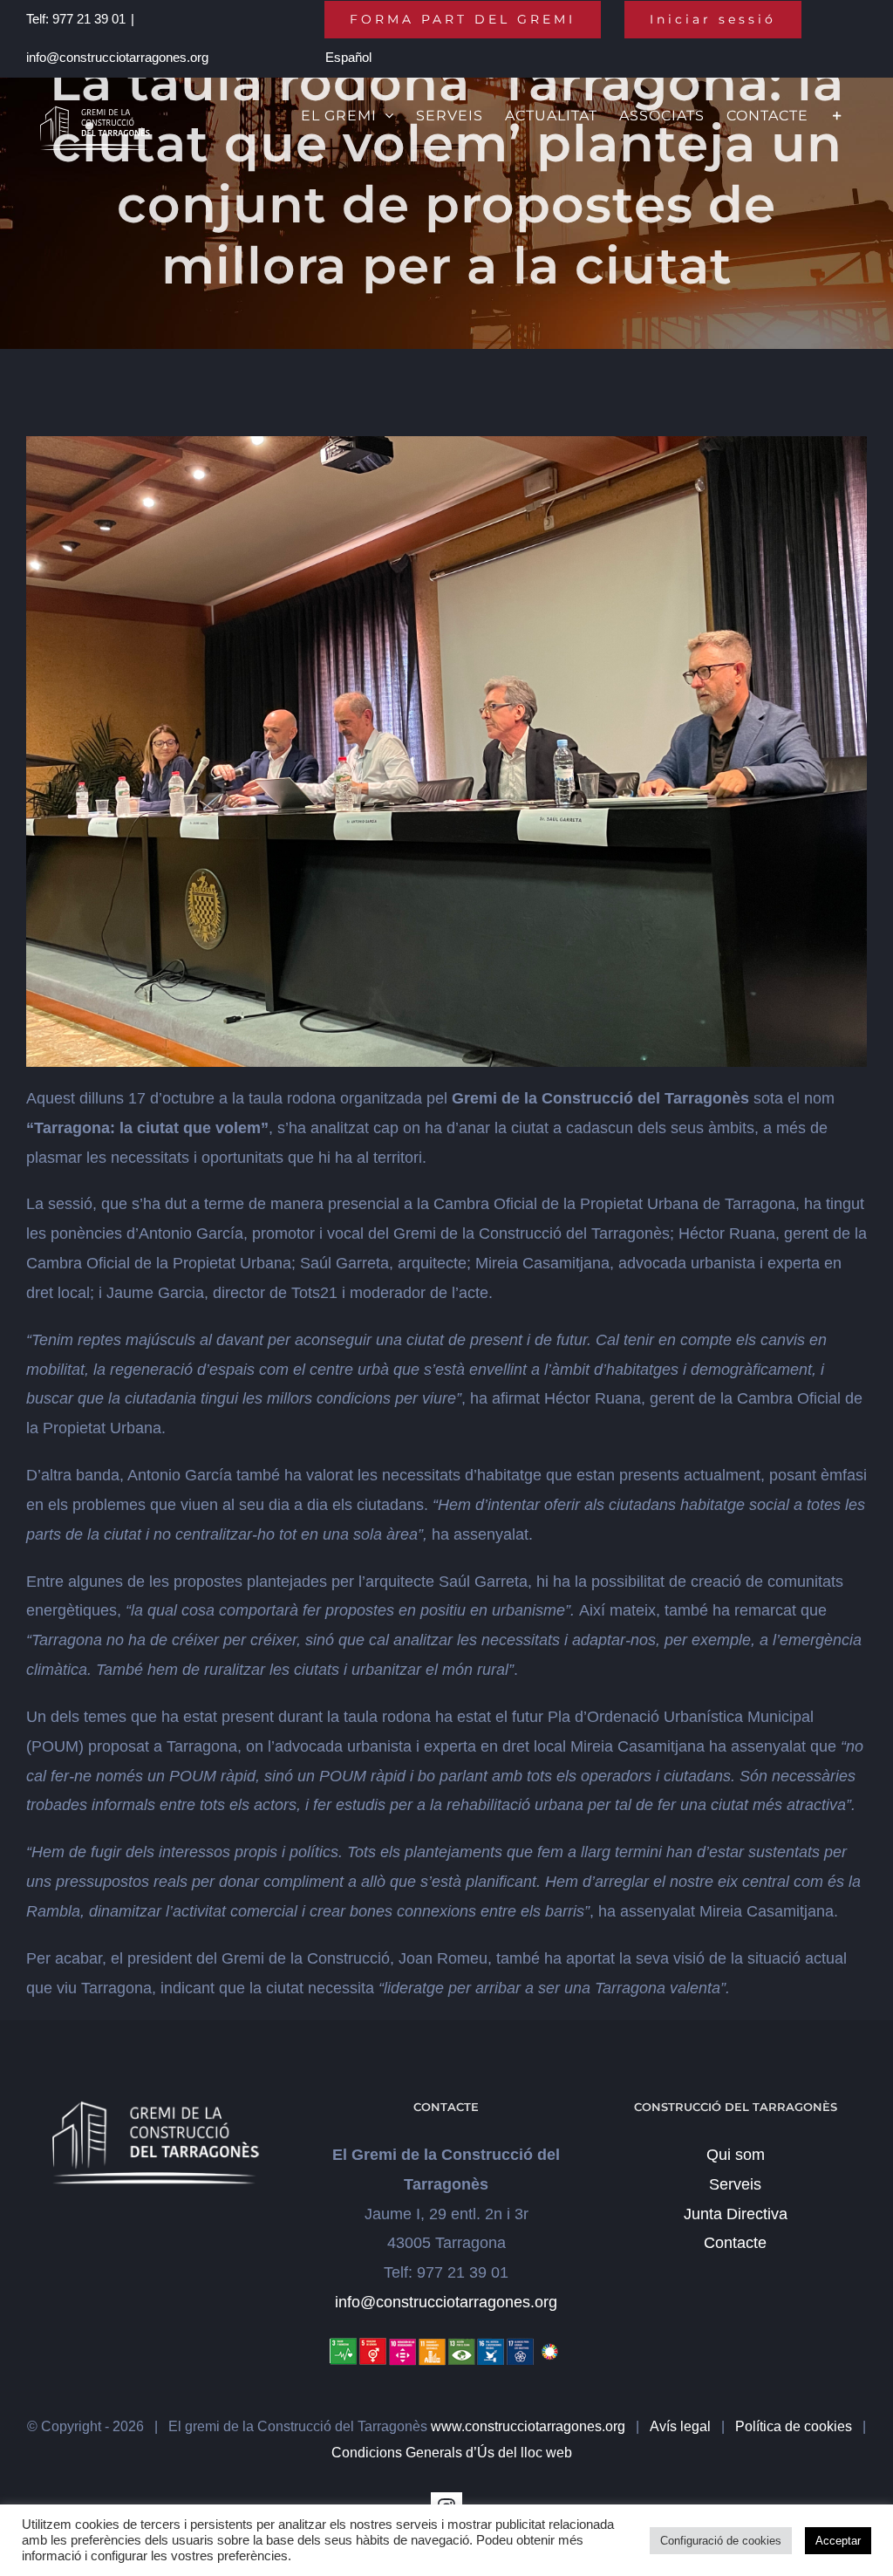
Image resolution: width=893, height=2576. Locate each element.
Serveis (735, 2184)
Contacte (735, 2243)
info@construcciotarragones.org (117, 57)
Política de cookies (794, 2426)
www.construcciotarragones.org (528, 2426)
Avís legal (680, 2426)
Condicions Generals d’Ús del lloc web (452, 2453)
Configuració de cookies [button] (721, 2541)
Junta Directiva (736, 2214)
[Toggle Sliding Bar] (838, 114)
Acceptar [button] (838, 2541)
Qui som (736, 2155)
